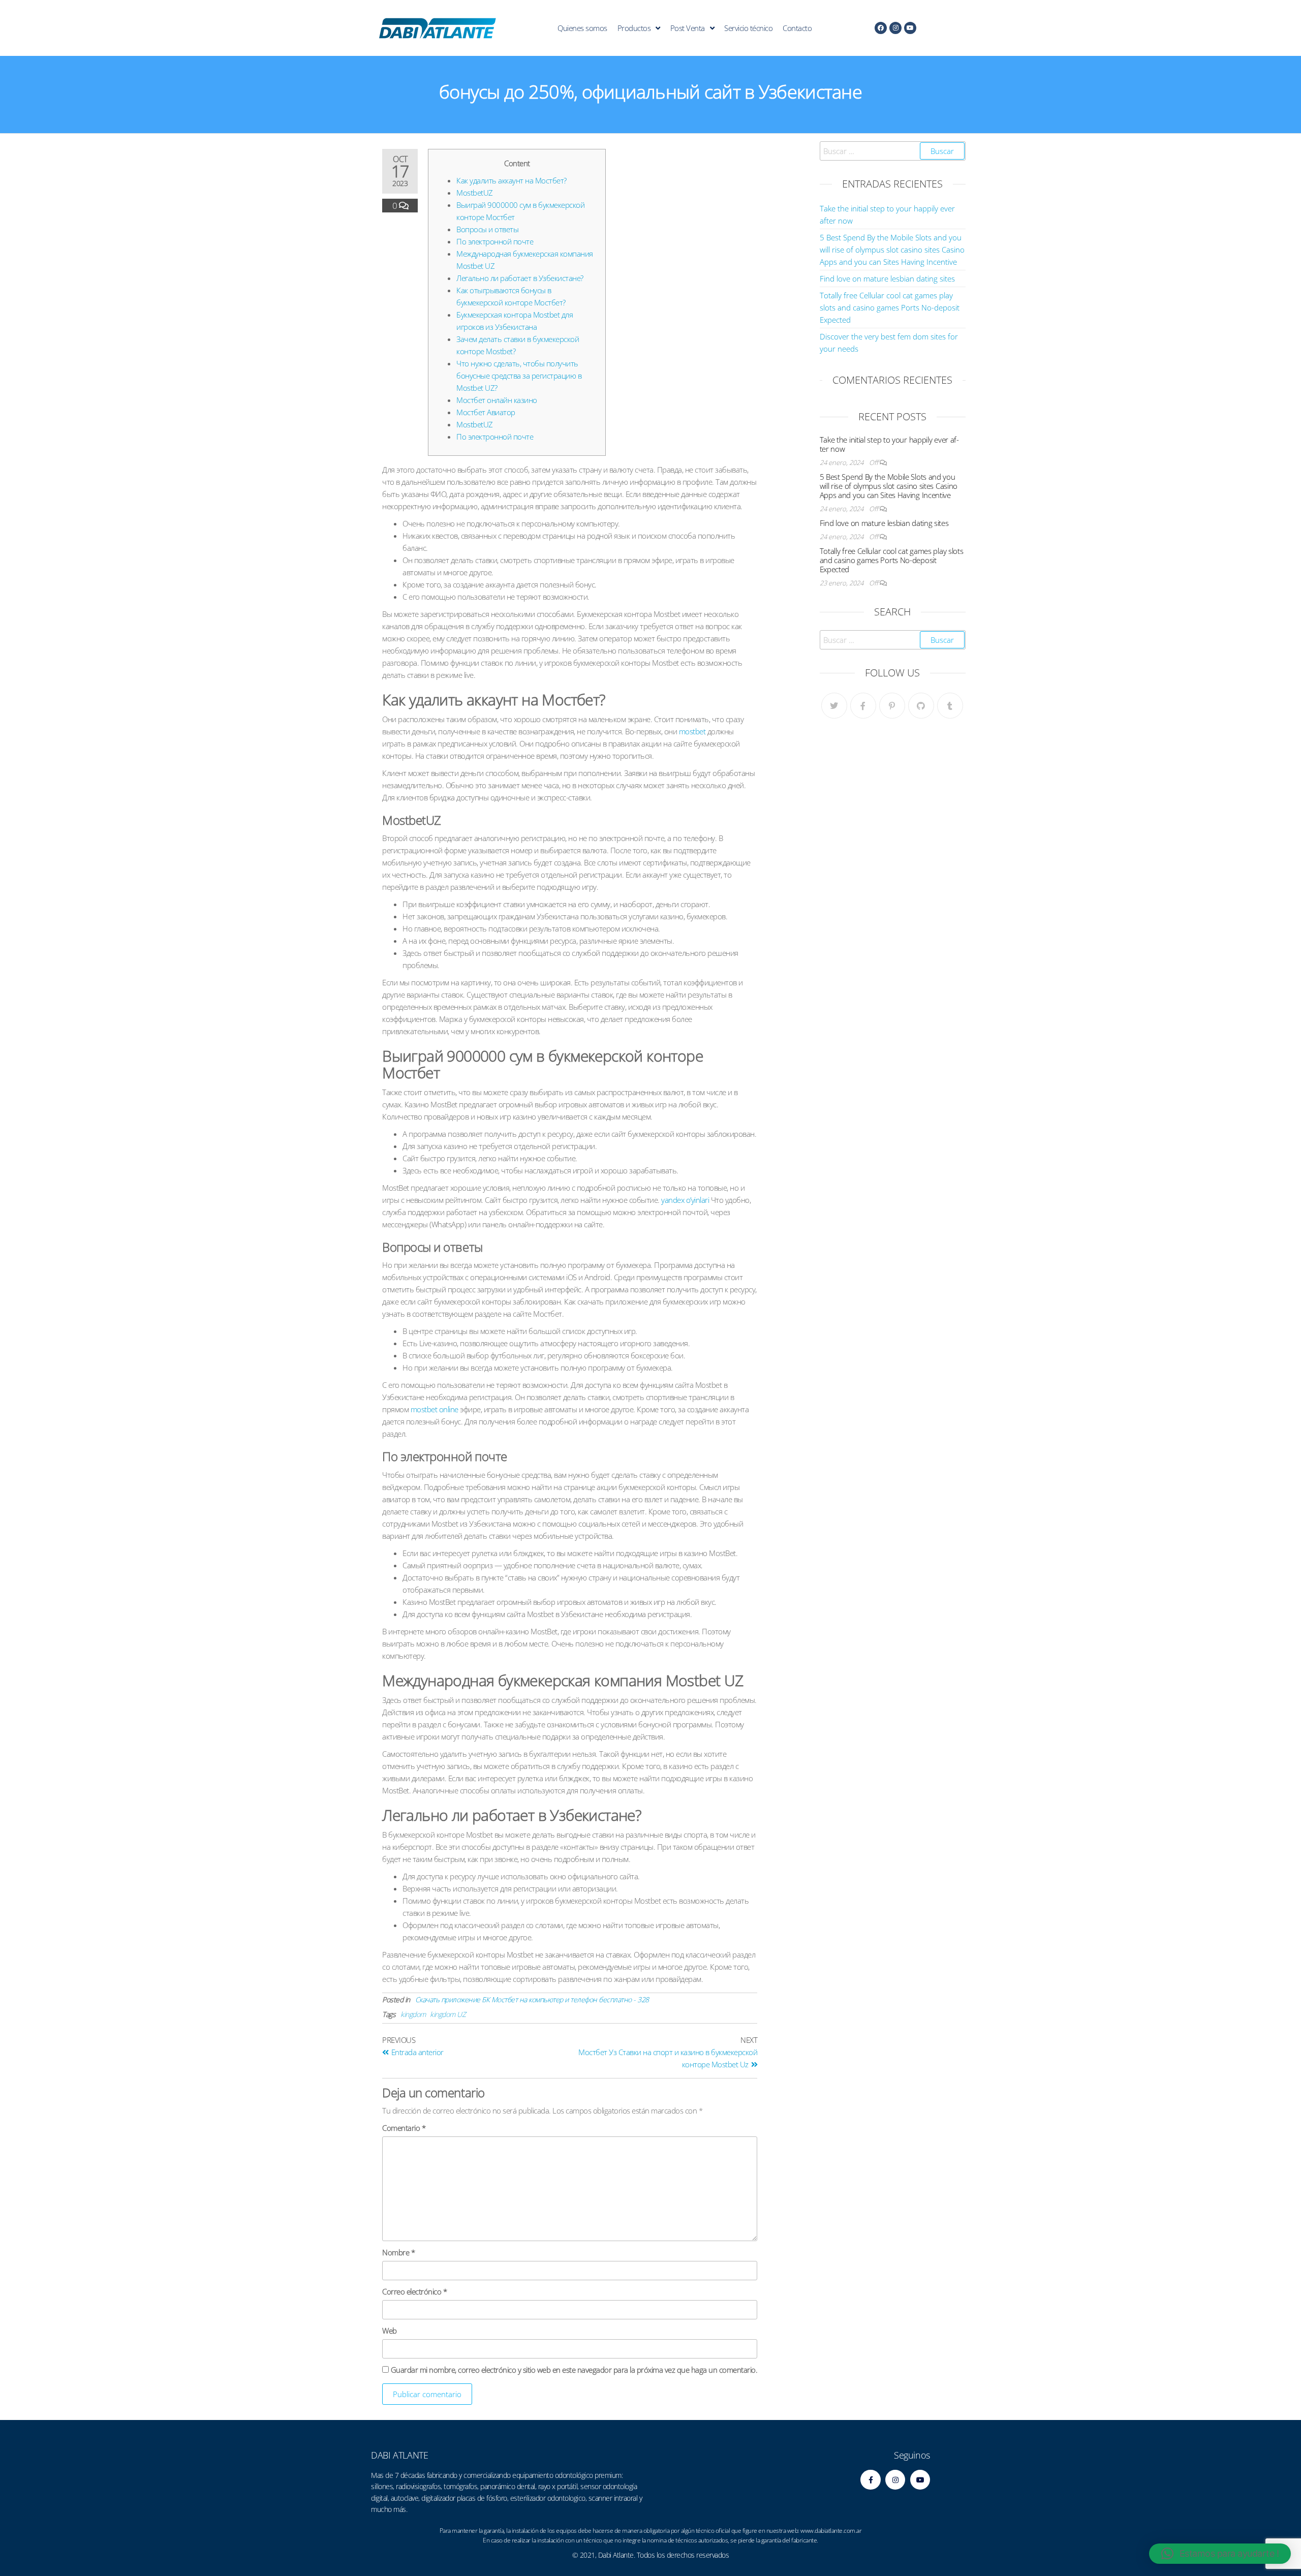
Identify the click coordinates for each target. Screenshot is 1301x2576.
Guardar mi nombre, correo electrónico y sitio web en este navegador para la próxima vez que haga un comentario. (574, 2370)
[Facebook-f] (870, 2480)
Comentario (404, 2128)
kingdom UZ (448, 2014)
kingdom (413, 2014)
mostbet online (435, 1409)
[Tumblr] (950, 706)
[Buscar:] (893, 151)
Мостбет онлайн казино (497, 400)
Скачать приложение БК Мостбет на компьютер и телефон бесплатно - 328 (532, 1999)
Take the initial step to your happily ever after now (890, 444)
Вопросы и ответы (487, 229)
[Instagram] (895, 28)
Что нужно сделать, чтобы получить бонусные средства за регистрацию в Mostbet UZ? (519, 376)
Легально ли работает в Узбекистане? (520, 278)
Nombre (398, 2252)
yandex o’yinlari (685, 1200)
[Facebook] (881, 28)
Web (390, 2331)
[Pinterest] (892, 706)
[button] (1220, 2554)
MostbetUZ (475, 193)
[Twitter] (834, 706)
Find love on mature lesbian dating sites (887, 278)
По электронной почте (495, 241)
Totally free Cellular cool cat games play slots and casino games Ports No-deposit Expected (890, 307)
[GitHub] (921, 706)
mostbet (692, 731)
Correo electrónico (414, 2291)
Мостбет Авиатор (486, 412)
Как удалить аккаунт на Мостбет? (512, 180)
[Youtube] (910, 28)
